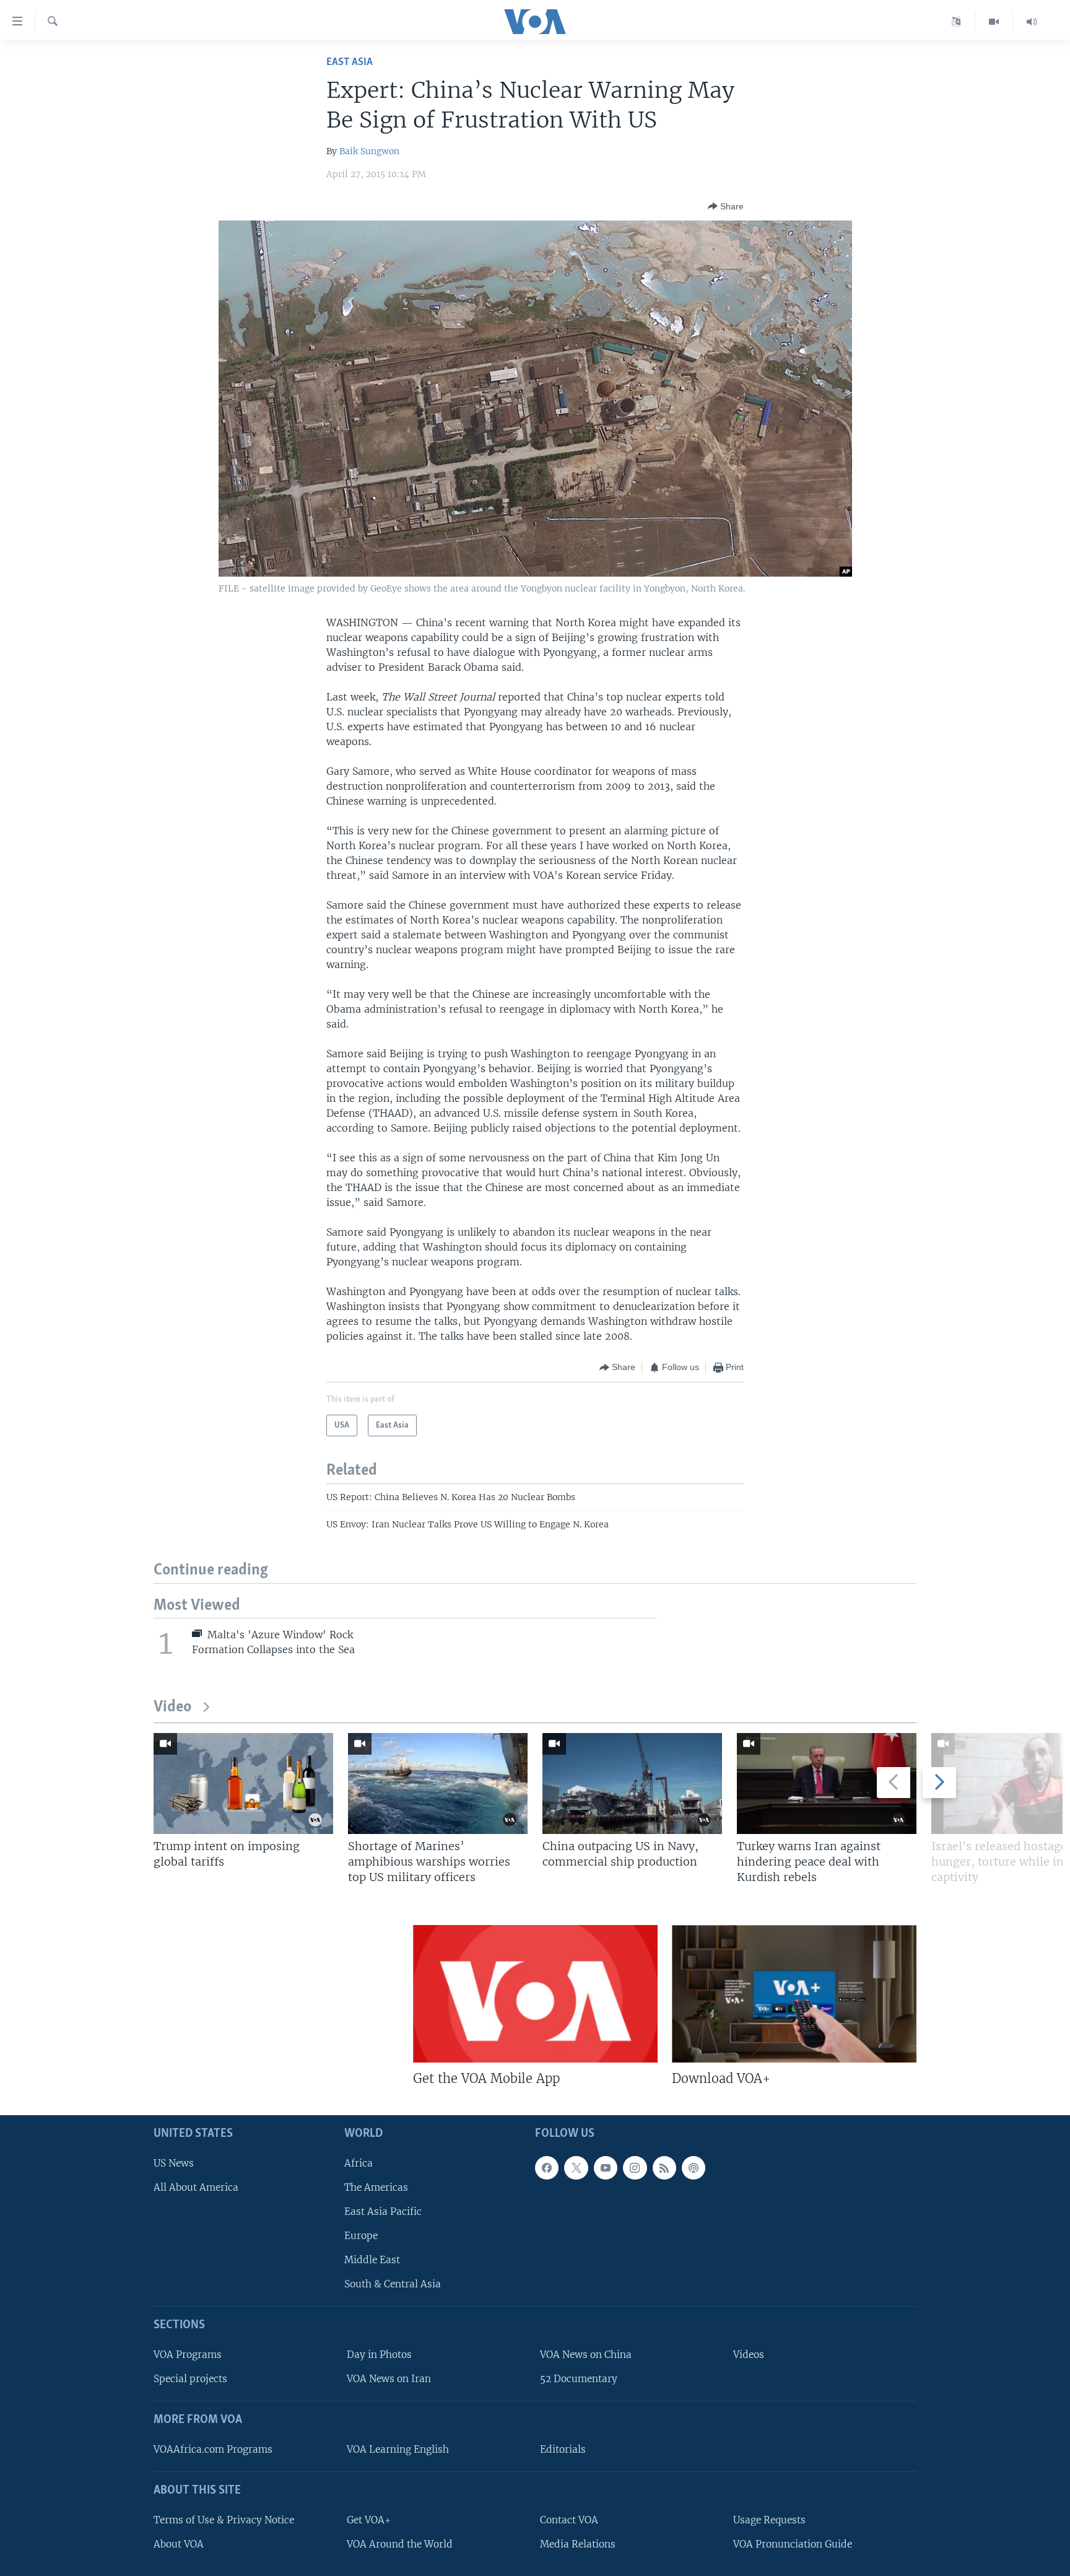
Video (172, 1707)
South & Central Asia (393, 2284)
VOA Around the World (400, 2543)
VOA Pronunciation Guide (793, 2543)
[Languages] (956, 22)
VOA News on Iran (389, 2379)
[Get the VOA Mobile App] (535, 1994)
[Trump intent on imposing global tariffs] (243, 1784)
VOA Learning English (398, 2449)
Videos (749, 2355)
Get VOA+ (369, 2519)
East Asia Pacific (383, 2211)
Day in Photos (379, 2355)
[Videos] (994, 22)
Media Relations (578, 2543)
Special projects (190, 2379)
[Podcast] (694, 2167)
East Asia (350, 62)
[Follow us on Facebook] (547, 2167)
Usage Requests (769, 2519)
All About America (196, 2187)
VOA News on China (586, 2355)
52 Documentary (579, 2379)
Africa (359, 2163)
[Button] (726, 206)
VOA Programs (188, 2355)
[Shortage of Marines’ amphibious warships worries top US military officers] (438, 1784)
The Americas (376, 2187)
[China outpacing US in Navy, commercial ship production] (632, 1784)
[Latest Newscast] (1032, 22)
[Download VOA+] (794, 1994)
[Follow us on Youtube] (606, 2167)
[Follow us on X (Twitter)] (576, 2167)
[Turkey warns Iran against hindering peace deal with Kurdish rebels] (827, 1784)
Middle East (372, 2260)
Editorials (563, 2449)
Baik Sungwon (369, 151)
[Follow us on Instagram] (635, 2167)
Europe (361, 2236)
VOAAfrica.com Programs (213, 2449)
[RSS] (664, 2167)
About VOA (179, 2543)
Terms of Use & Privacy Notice (224, 2519)
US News (174, 2163)
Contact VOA (569, 2519)
